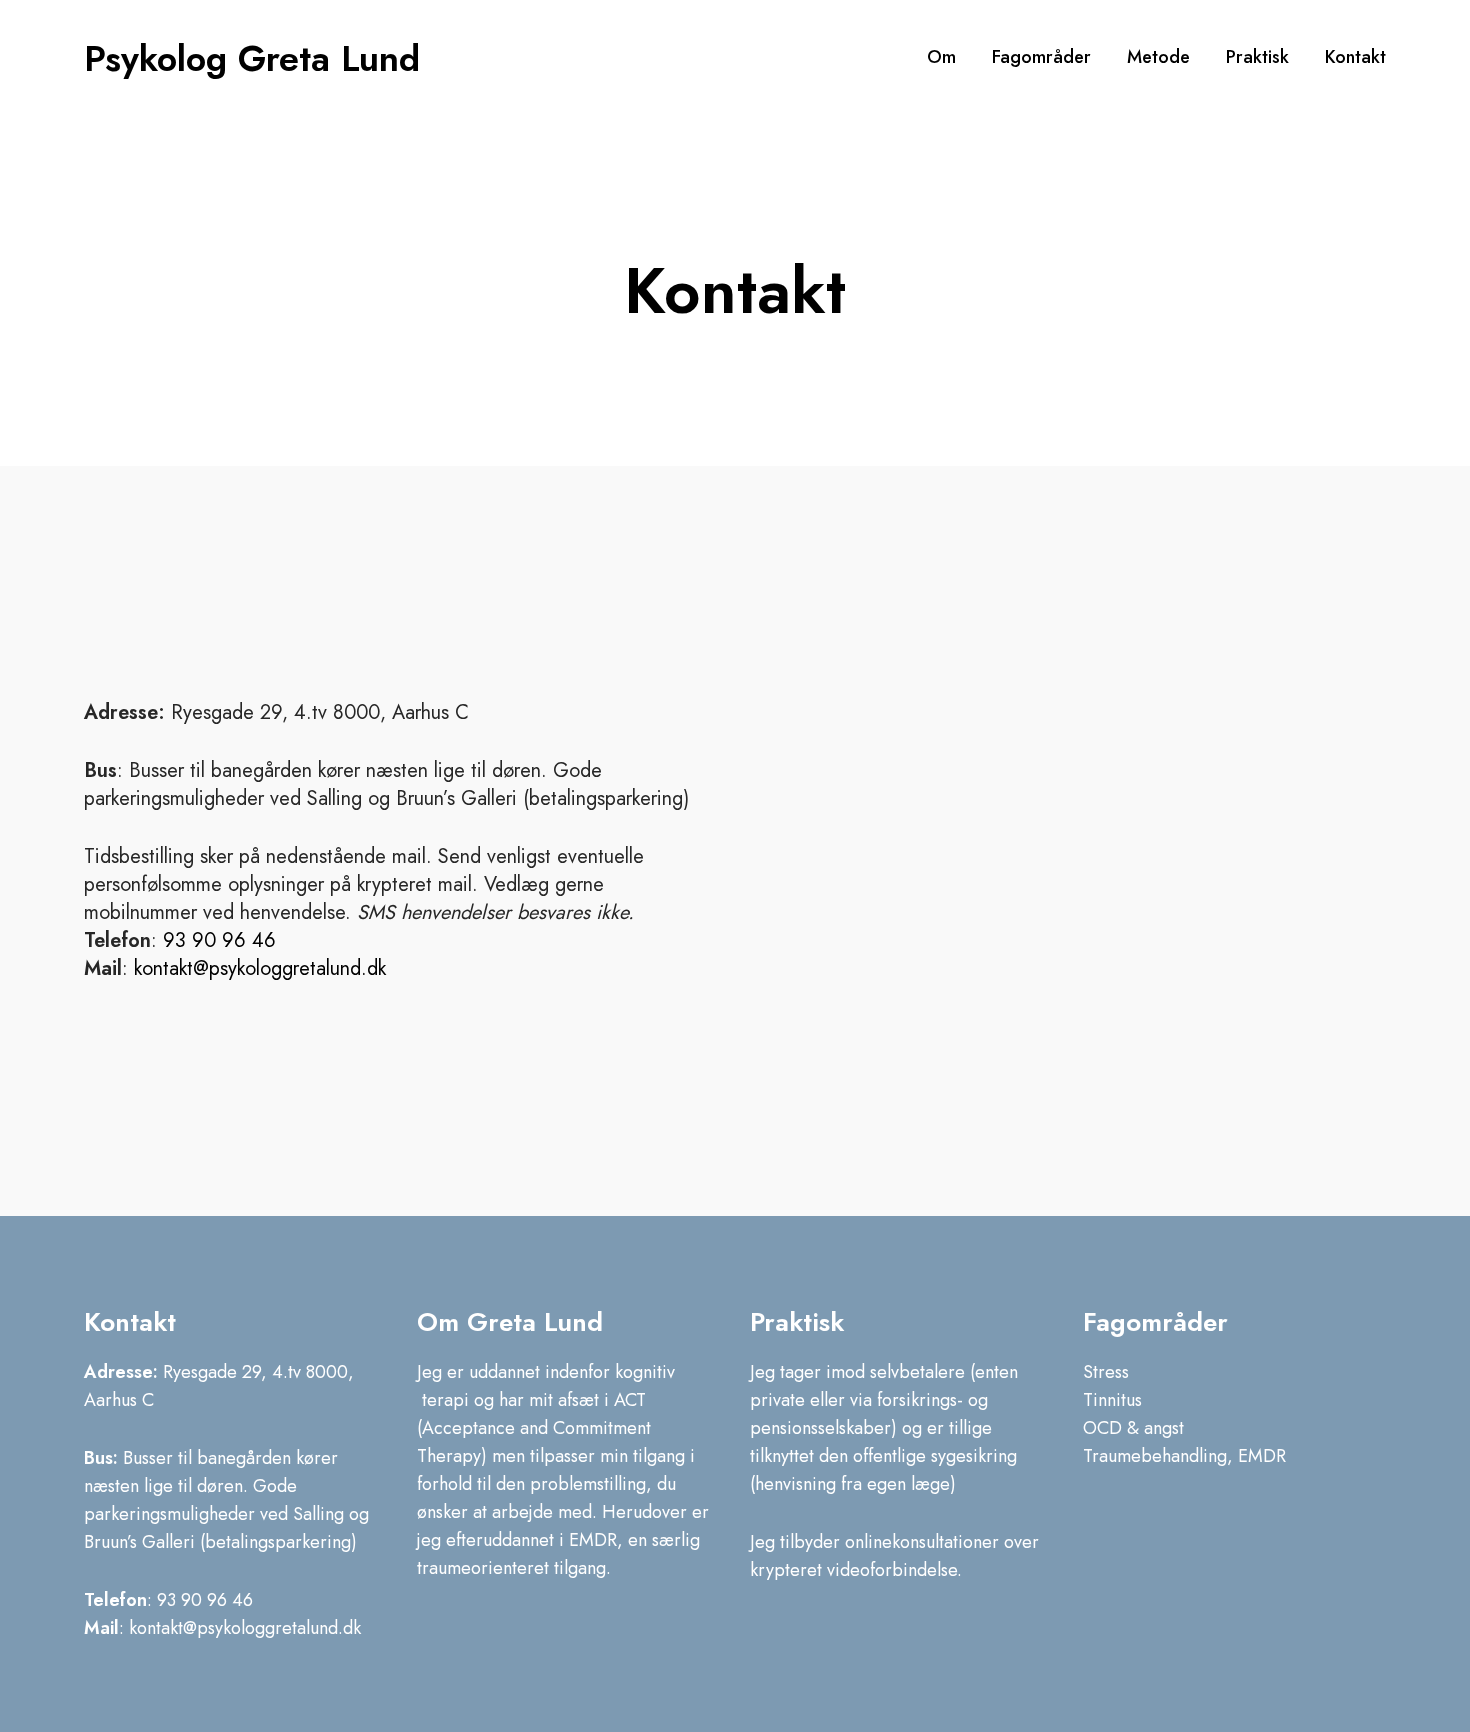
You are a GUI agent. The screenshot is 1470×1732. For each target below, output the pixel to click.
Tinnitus (1112, 1400)
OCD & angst (1133, 1428)
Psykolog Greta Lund (252, 58)
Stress (1106, 1372)
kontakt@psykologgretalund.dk (260, 968)
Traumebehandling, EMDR (1184, 1456)
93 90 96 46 (219, 940)
